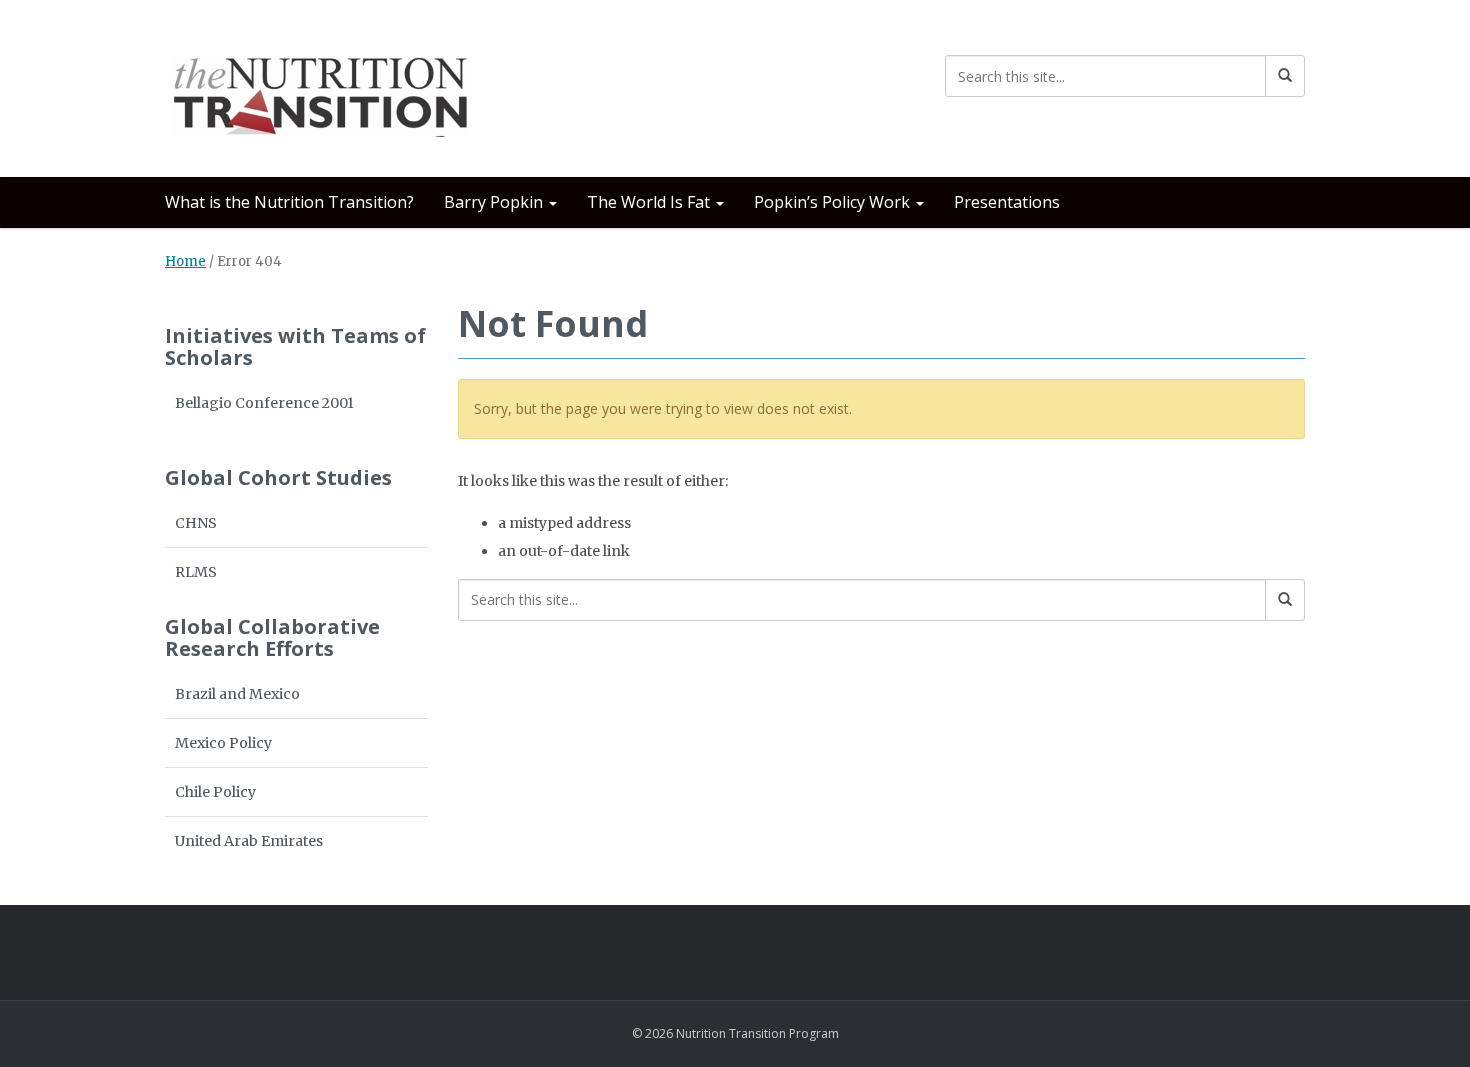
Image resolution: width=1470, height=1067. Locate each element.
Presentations (1007, 202)
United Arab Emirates (249, 841)
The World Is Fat (650, 202)
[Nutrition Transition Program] (323, 84)
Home (185, 261)
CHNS (196, 523)
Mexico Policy (223, 743)
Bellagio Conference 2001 (264, 403)
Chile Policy (215, 792)
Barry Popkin (495, 202)
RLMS (196, 572)
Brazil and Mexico (237, 694)
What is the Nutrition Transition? (289, 202)
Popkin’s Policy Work (834, 202)
